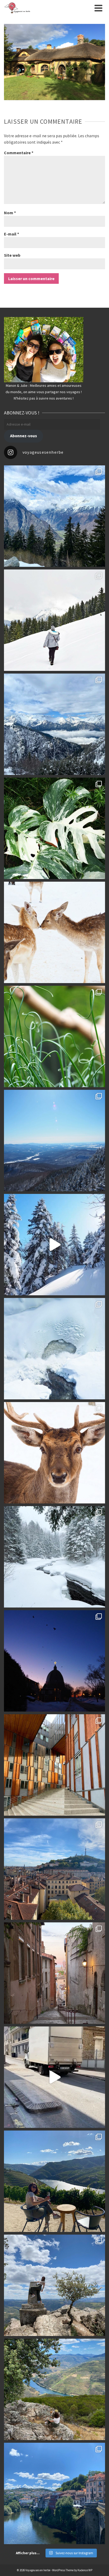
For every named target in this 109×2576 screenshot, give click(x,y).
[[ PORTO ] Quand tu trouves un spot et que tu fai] (54, 2285)
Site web (12, 255)
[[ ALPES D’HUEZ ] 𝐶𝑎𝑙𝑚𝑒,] (54, 516)
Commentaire (19, 153)
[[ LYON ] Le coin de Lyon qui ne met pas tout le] (54, 1765)
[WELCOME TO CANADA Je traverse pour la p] (54, 1661)
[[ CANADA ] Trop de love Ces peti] (54, 932)
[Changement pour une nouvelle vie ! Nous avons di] (54, 2077)
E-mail (12, 234)
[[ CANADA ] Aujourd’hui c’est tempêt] (54, 1557)
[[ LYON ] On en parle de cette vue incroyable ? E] (54, 1869)
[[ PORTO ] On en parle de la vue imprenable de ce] (54, 2389)
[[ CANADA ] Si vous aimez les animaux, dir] (54, 1453)
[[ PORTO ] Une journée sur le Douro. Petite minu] (54, 2493)
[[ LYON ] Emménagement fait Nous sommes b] (54, 1973)
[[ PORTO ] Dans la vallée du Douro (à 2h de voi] (54, 2181)
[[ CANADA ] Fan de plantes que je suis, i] (54, 1036)
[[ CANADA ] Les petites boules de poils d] (54, 1141)
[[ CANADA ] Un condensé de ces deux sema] (54, 1245)
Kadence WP (85, 2570)
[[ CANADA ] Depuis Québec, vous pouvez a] (54, 1349)
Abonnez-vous (24, 436)
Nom (10, 213)
